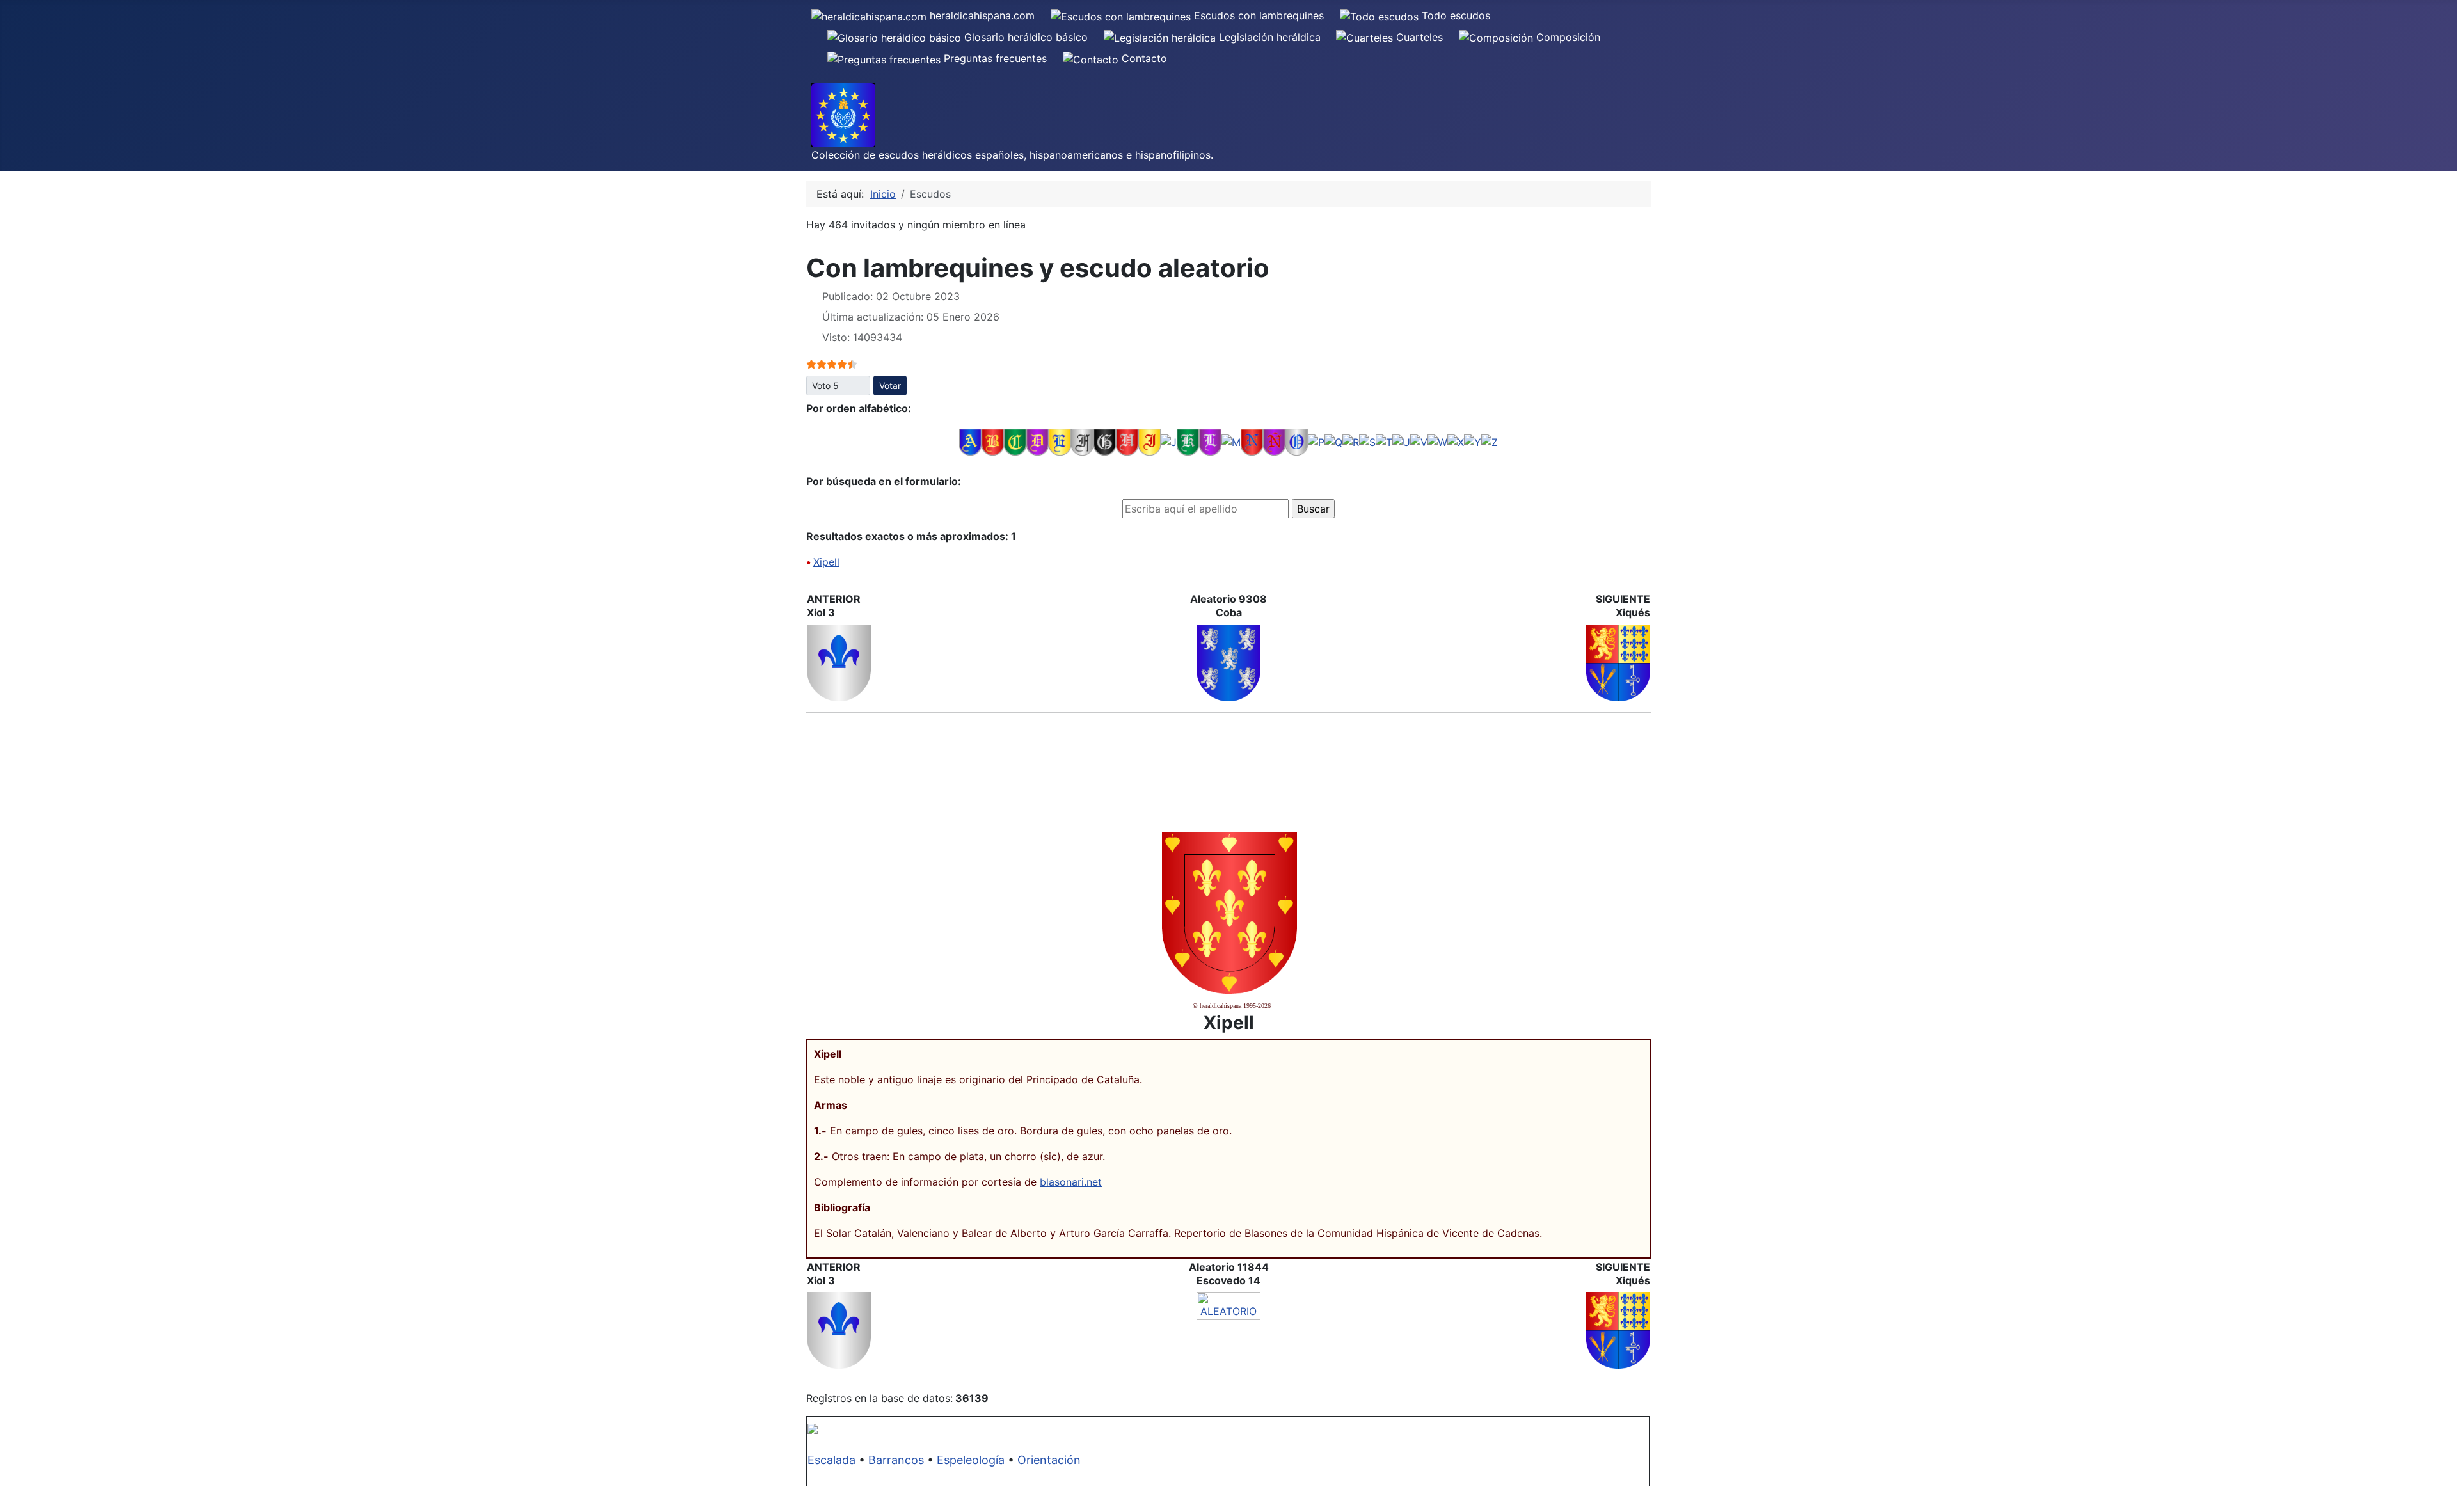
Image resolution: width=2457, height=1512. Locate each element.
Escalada (831, 1460)
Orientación (1049, 1460)
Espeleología (971, 1460)
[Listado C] (1015, 442)
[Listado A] (970, 442)
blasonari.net (1071, 1182)
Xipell (826, 562)
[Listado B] (993, 442)
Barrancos (896, 1460)
